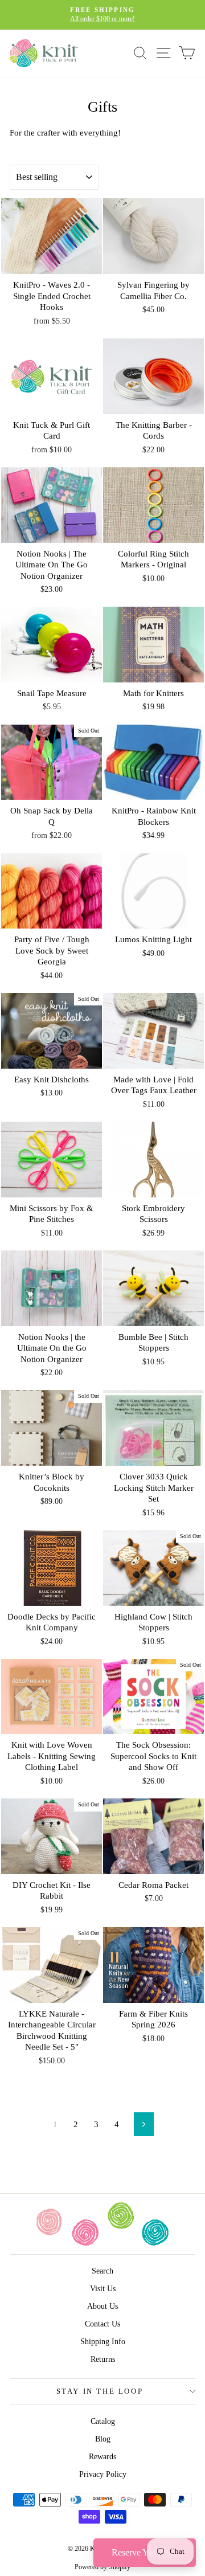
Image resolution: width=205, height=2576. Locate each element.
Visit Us (103, 2289)
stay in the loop (100, 2391)
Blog (103, 2439)
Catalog (103, 2421)
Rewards (102, 2457)
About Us (102, 2306)
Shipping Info (103, 2342)
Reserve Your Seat (145, 2552)
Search (102, 2271)
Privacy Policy (103, 2474)
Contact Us (102, 2324)
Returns (103, 2359)
